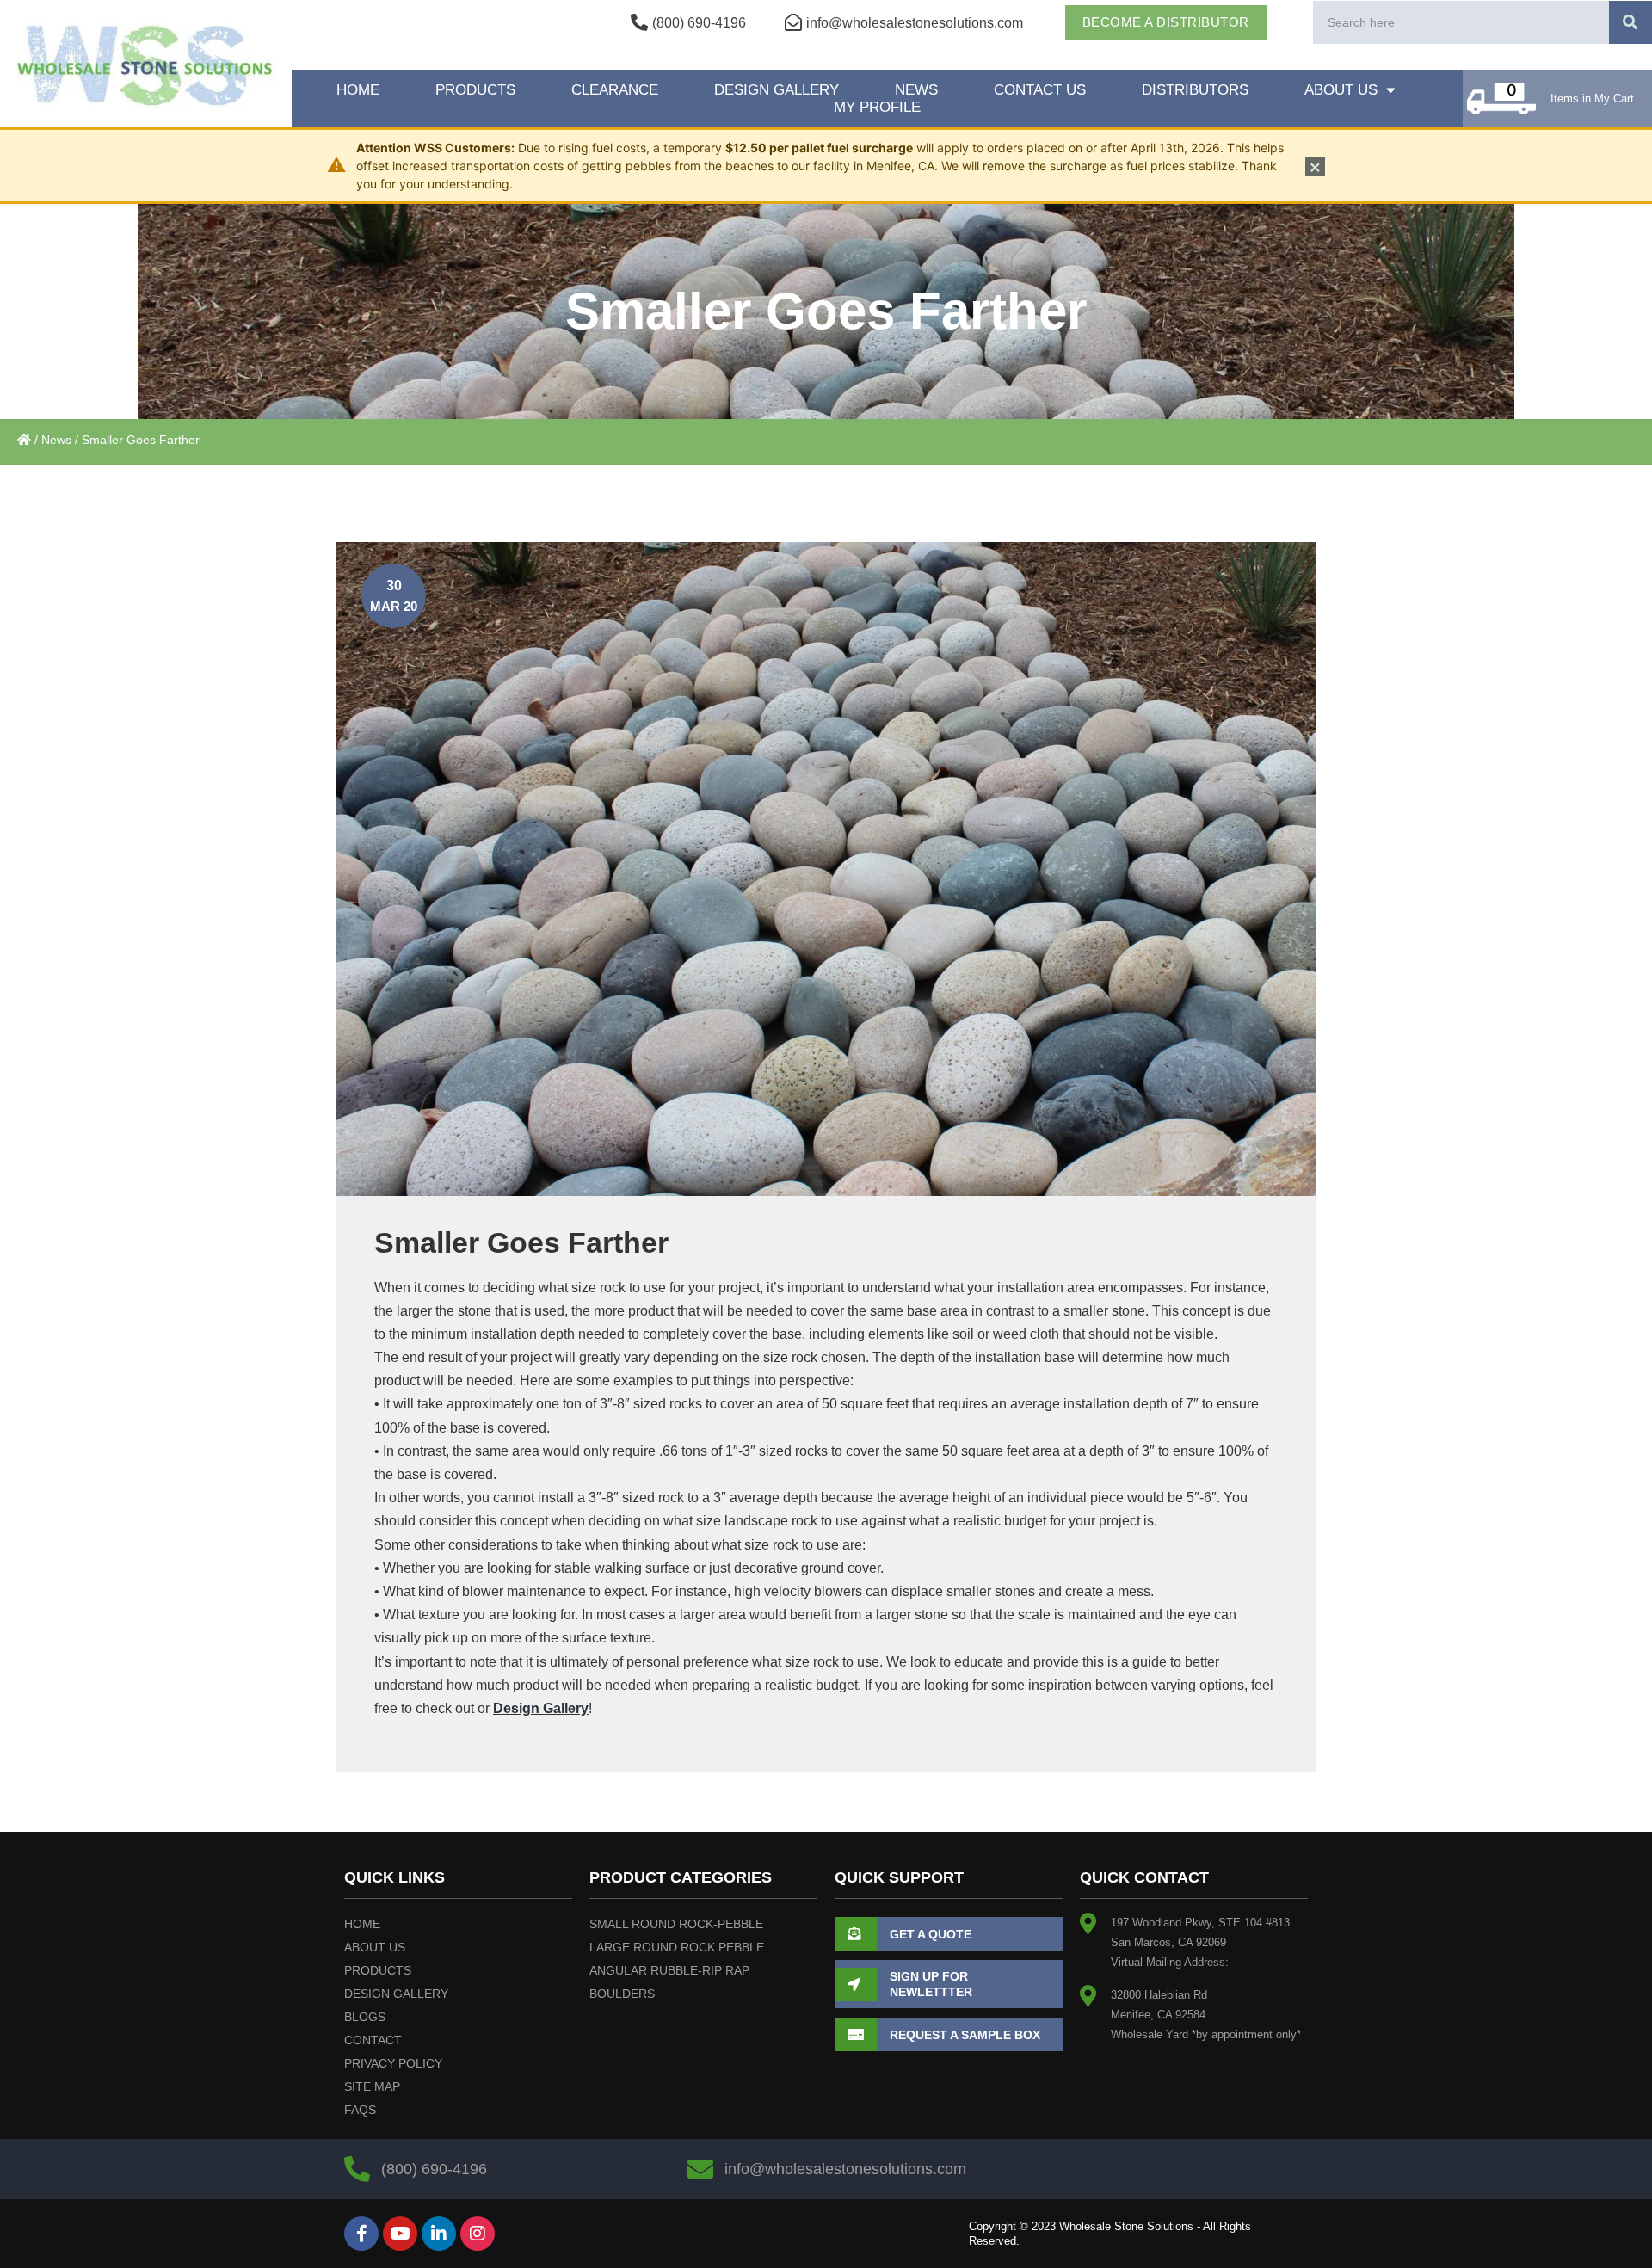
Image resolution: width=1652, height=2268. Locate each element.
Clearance (615, 90)
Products (475, 90)
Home (358, 90)
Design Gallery (777, 90)
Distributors (1195, 90)
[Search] (1630, 22)
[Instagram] (478, 2234)
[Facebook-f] (361, 2234)
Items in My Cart (1592, 99)
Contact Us (1040, 90)
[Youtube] (400, 2234)
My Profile (877, 107)
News (916, 90)
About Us (1341, 90)
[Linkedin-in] (439, 2234)
